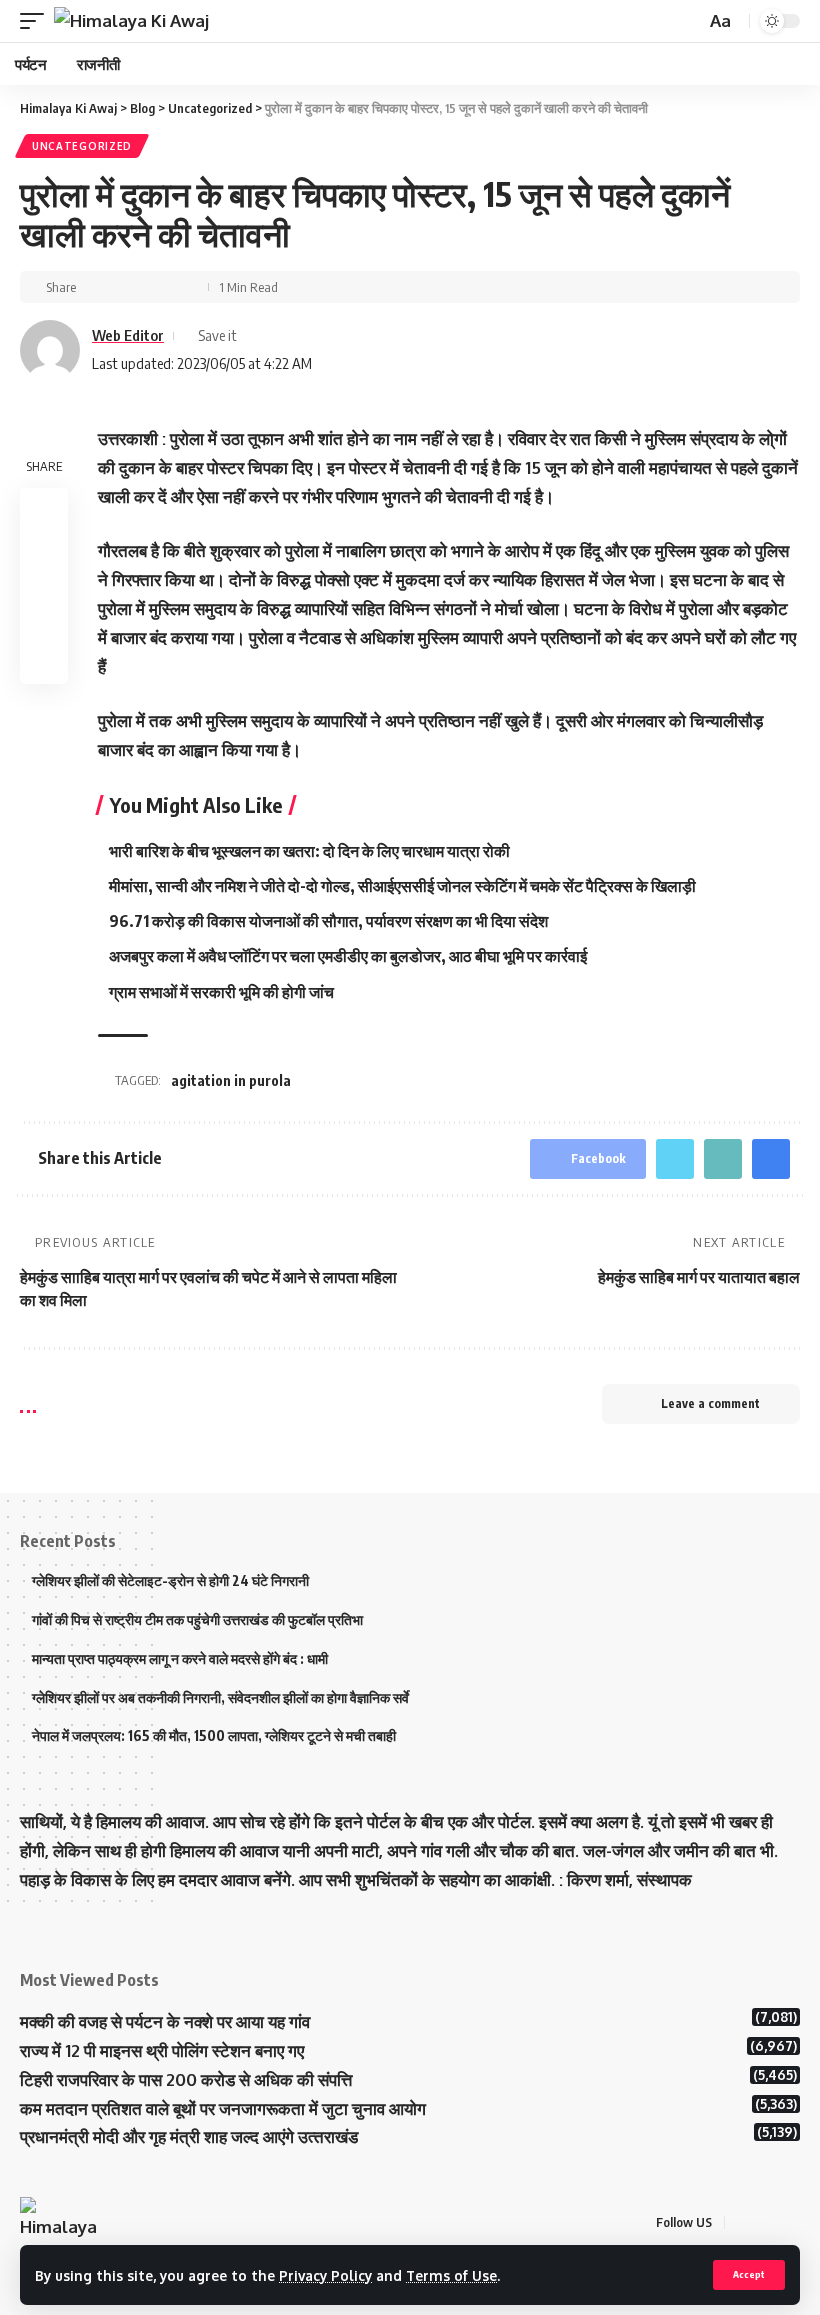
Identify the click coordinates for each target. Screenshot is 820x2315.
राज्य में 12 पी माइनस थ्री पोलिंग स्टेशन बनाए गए (162, 2050)
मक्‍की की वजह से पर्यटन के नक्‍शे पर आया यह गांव (165, 2021)
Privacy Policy (325, 2275)
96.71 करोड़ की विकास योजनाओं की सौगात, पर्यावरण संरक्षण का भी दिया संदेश (328, 921)
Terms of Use (451, 2275)
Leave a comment (710, 1403)
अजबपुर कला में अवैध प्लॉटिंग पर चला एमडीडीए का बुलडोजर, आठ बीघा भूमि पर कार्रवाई (348, 956)
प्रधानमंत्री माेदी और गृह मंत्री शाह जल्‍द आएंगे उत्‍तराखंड (189, 2136)
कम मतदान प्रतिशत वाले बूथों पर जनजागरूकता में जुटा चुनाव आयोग (223, 2108)
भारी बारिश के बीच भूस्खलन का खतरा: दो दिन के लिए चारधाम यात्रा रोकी (311, 851)
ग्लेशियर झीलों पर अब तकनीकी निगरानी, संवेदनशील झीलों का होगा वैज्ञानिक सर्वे (220, 1697)
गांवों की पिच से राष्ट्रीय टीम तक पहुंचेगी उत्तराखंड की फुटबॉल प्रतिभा (197, 1619)
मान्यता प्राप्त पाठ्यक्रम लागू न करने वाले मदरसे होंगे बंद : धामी (180, 1658)
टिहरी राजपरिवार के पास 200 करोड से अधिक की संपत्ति (186, 2079)
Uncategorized (82, 146)
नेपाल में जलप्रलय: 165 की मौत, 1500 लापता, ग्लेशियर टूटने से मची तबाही (214, 1735)
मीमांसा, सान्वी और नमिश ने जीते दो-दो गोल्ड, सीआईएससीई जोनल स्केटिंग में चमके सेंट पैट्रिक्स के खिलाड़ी (402, 886)
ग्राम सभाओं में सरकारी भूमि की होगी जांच (223, 992)
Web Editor (128, 335)
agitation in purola (231, 1080)
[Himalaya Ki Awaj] (131, 21)
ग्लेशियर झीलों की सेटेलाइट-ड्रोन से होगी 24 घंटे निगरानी (170, 1580)
